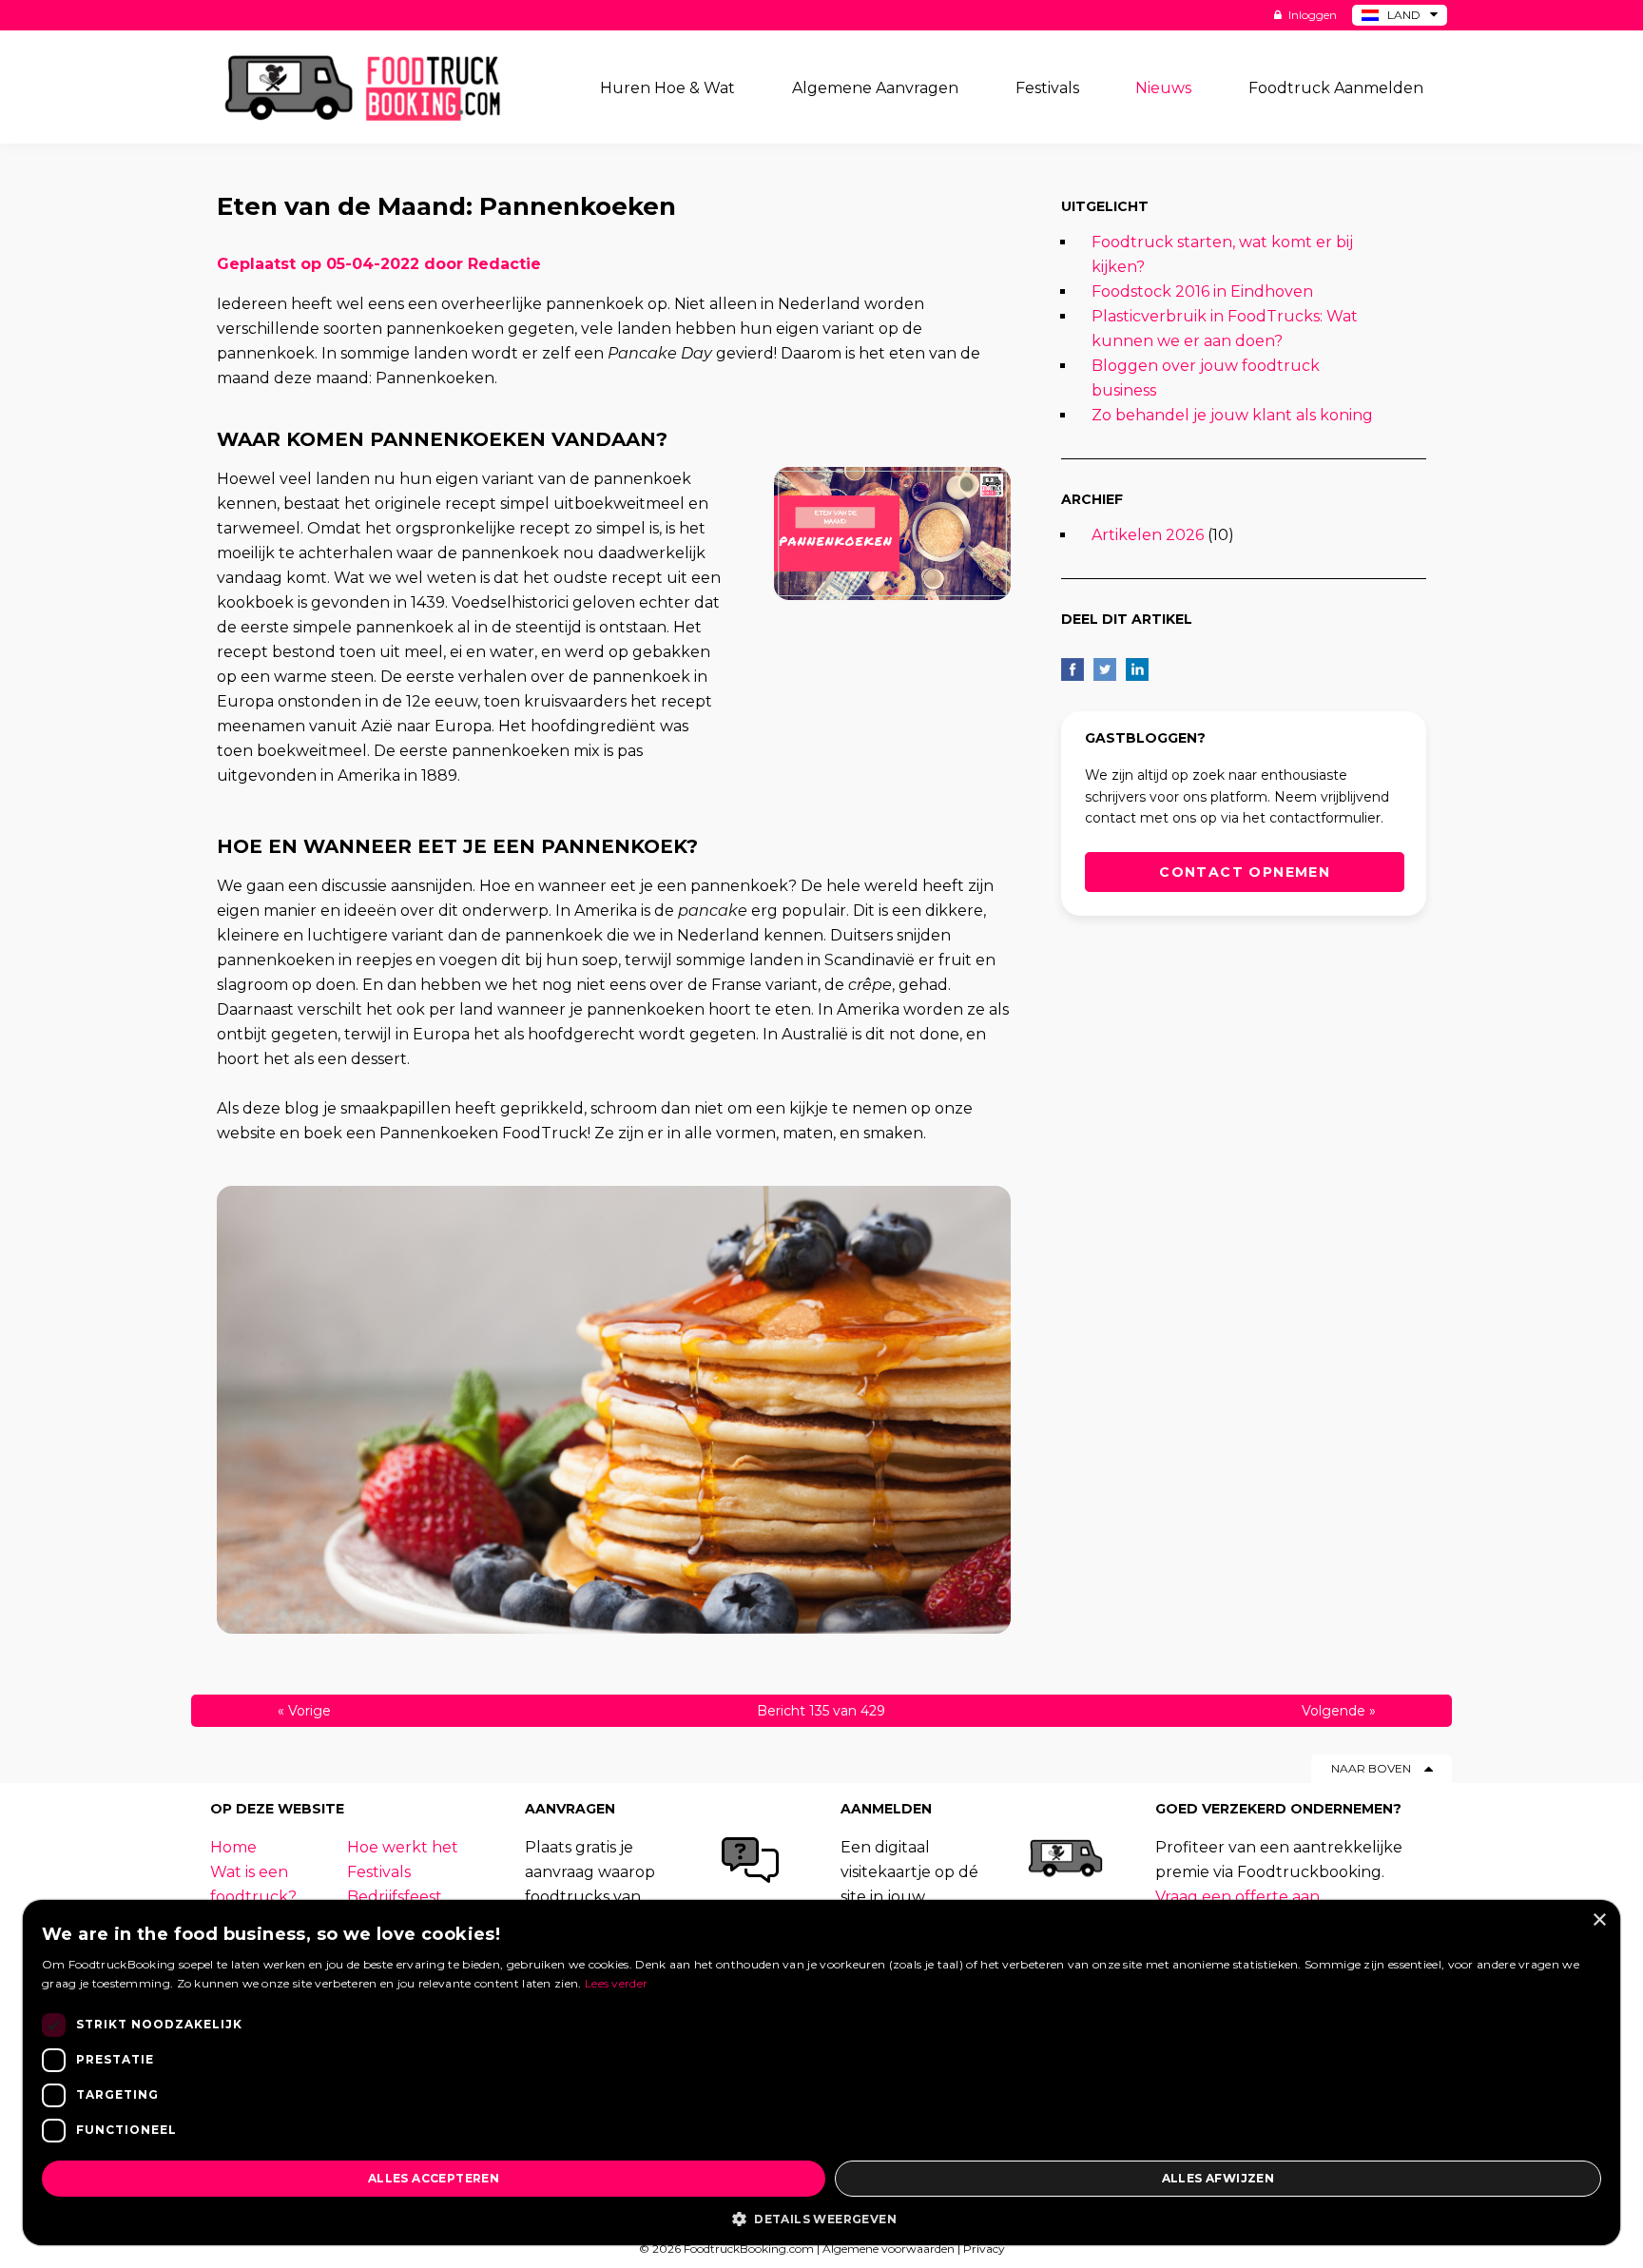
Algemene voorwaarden (889, 2249)
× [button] (1599, 1920)
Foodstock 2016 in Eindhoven (1202, 291)
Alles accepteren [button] (434, 2178)
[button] (821, 2218)
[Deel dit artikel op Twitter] (1105, 669)
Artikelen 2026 (1148, 535)
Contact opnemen (1245, 872)
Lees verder (616, 1983)
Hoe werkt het (403, 1847)
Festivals (379, 1872)
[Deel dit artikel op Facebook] (1073, 669)
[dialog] (821, 2073)
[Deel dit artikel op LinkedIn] (1137, 669)
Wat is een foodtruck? (253, 1884)
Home (233, 1847)
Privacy (984, 2249)
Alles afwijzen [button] (1218, 2178)
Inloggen (1311, 15)
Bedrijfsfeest (395, 1897)
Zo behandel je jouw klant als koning (1232, 415)
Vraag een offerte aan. (1239, 1897)
